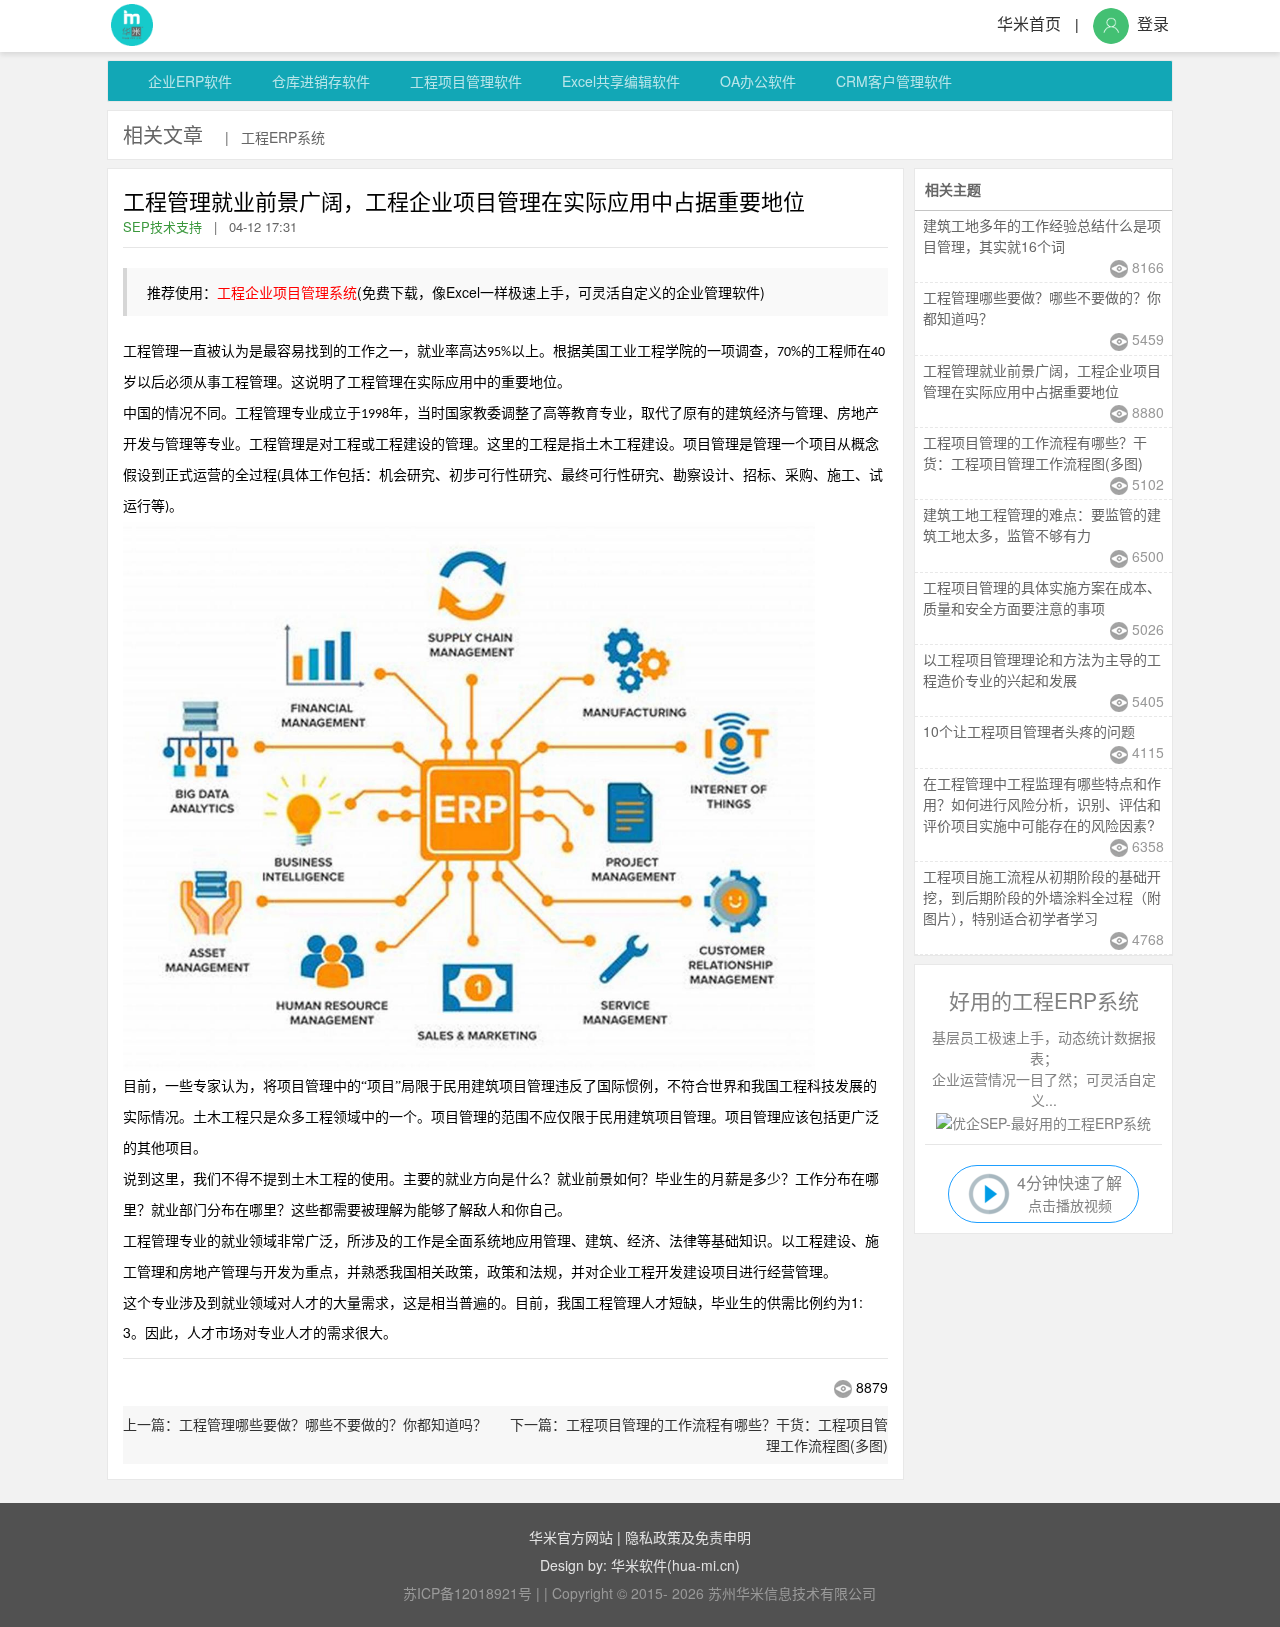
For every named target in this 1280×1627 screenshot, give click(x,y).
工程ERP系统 (283, 137)
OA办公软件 (758, 81)
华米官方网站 (571, 1537)
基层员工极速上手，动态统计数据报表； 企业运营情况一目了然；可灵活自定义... (1044, 1068)
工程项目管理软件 (466, 81)
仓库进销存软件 (321, 81)
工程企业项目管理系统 (287, 292)
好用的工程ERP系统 (1044, 1000)
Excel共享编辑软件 (621, 81)
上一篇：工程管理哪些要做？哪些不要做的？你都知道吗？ (305, 1424)
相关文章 (163, 134)
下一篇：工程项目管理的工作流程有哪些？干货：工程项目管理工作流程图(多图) (699, 1434)
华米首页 (1029, 23)
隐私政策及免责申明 (688, 1537)
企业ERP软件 (190, 81)
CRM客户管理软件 (894, 81)
